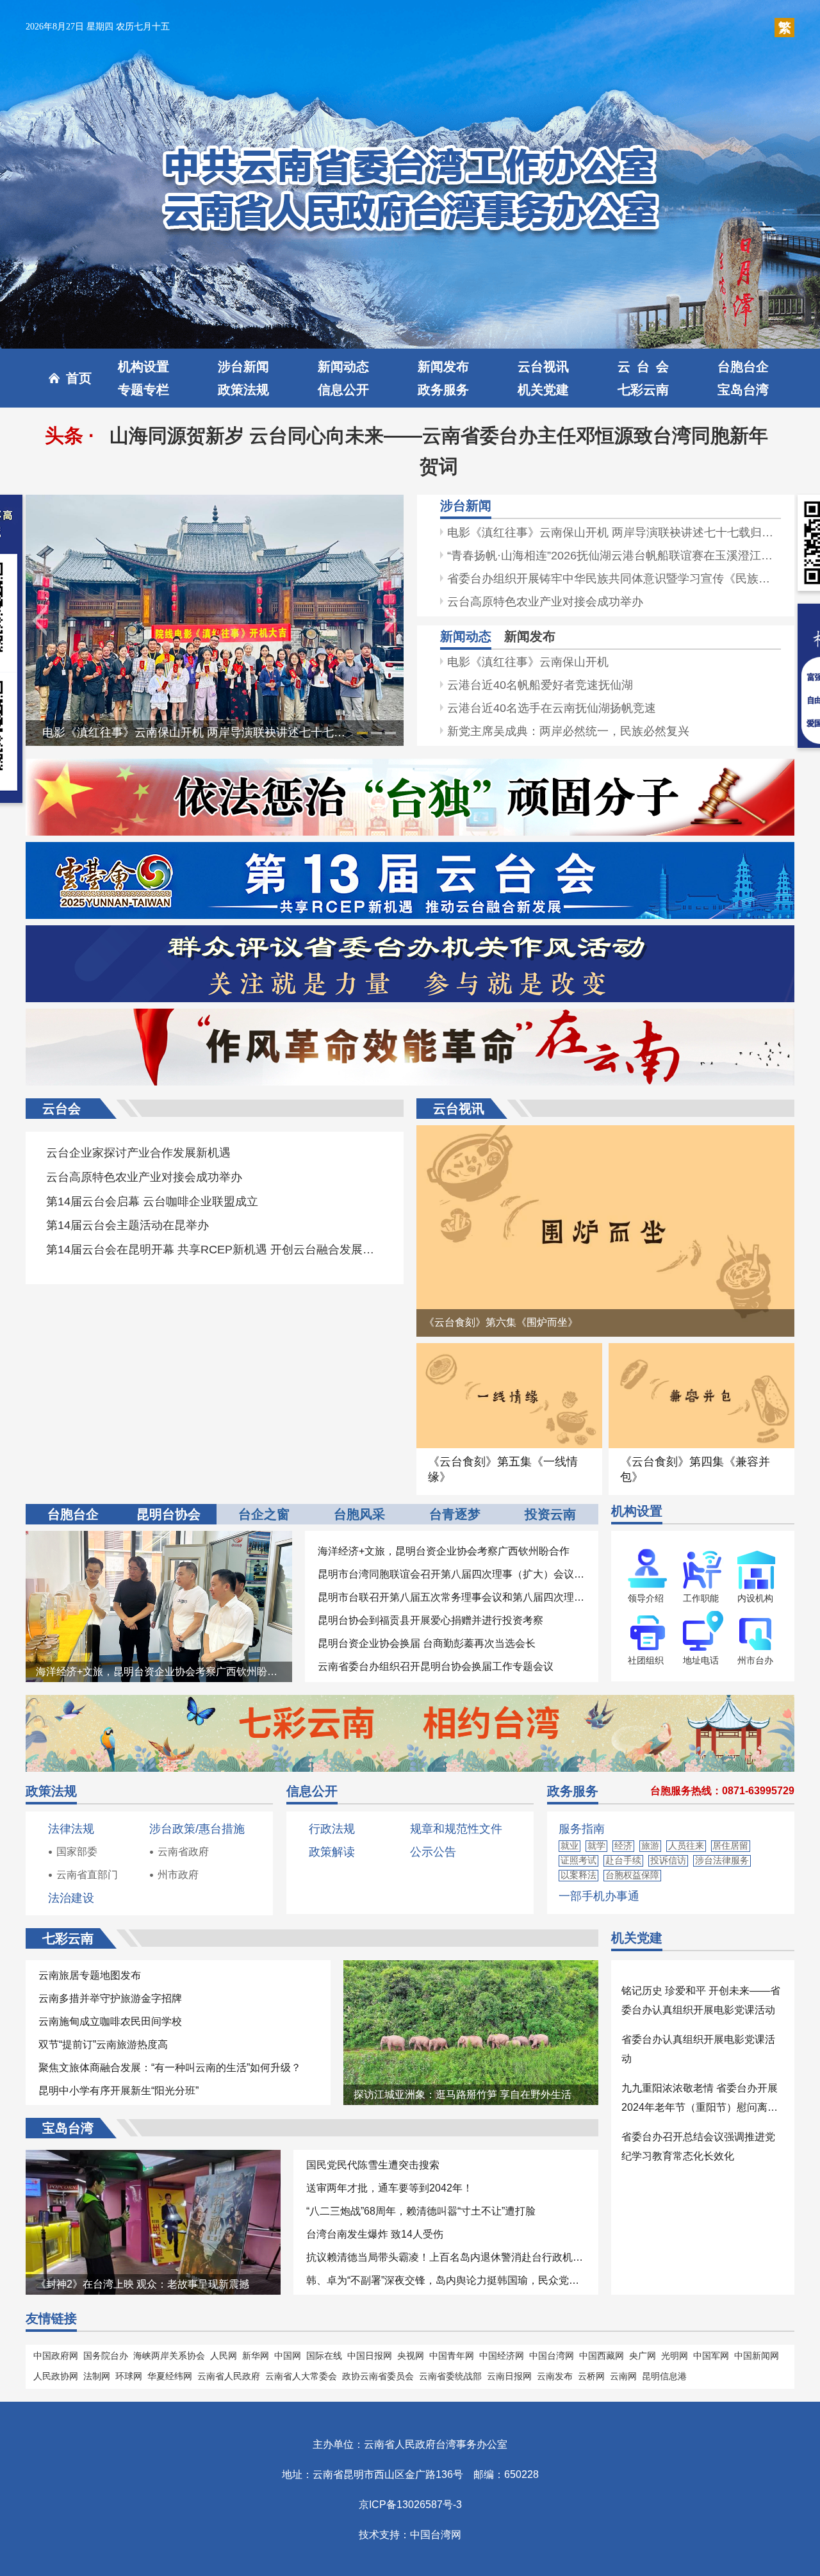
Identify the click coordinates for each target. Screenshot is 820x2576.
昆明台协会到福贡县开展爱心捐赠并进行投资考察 (430, 1620)
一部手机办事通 (599, 1896)
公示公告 (433, 1852)
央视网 (411, 2356)
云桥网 (591, 2376)
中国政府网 (56, 2356)
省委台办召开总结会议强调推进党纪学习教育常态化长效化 (698, 2146)
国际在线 (324, 2356)
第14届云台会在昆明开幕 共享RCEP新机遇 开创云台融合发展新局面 (215, 1250)
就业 (570, 1845)
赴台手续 (623, 1860)
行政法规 (332, 1829)
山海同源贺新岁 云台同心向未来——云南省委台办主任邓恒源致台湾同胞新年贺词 (439, 451)
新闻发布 (443, 367)
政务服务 (443, 390)
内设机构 (755, 1598)
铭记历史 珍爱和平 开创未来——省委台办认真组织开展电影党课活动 (701, 2000)
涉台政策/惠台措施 (197, 1829)
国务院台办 (106, 2356)
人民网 (224, 2356)
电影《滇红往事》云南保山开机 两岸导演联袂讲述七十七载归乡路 (211, 732)
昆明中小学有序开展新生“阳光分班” (119, 2091)
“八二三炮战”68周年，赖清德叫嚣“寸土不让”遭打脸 (421, 2211)
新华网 (256, 2356)
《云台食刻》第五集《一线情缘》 (503, 1469)
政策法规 (243, 390)
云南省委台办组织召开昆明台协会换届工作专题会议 (436, 1666)
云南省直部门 (87, 1875)
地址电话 (701, 1660)
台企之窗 (264, 1514)
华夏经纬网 (170, 2376)
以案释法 (578, 1875)
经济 (623, 1845)
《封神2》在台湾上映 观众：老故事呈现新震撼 (143, 2284)
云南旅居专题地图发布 (90, 1975)
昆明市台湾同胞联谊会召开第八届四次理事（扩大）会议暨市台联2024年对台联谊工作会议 (452, 1574)
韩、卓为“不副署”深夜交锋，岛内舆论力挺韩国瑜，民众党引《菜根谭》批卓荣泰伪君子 (446, 2280)
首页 (79, 378)
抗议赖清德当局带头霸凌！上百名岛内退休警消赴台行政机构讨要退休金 (446, 2257)
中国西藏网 (602, 2356)
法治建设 (71, 1898)
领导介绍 (646, 1598)
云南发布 (555, 2376)
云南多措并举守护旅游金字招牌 (110, 1998)
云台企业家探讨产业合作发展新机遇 (138, 1153)
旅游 (650, 1845)
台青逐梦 (455, 1514)
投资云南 (550, 1514)
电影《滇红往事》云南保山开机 (528, 662)
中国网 (288, 2356)
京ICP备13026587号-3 (410, 2505)
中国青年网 (452, 2356)
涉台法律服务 (722, 1860)
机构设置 (143, 367)
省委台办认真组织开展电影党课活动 (698, 2049)
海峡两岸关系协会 (169, 2356)
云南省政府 (183, 1852)
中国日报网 (370, 2356)
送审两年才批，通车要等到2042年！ (389, 2188)
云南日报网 (509, 2376)
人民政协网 (56, 2376)
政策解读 (332, 1852)
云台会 (643, 367)
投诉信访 (668, 1860)
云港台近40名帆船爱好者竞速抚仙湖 (540, 685)
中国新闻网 (757, 2356)
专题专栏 (143, 390)
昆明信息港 (664, 2376)
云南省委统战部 (450, 2376)
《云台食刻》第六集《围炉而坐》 (501, 1322)
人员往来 (686, 1845)
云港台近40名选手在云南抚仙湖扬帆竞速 (552, 708)
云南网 (623, 2376)
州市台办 (755, 1660)
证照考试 (578, 1860)
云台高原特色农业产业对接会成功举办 (545, 602)
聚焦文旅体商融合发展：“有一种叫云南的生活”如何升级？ (170, 2068)
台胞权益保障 (632, 1875)
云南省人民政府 (229, 2376)
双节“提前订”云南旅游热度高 (103, 2044)
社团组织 (646, 1660)
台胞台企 (743, 367)
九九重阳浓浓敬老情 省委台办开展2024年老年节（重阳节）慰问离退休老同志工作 (700, 2100)
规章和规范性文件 (456, 1829)
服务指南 (582, 1829)
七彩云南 (643, 390)
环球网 (129, 2376)
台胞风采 (359, 1514)
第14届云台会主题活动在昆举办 (127, 1225)
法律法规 (71, 1829)
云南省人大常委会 (301, 2376)
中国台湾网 (552, 2356)
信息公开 (343, 390)
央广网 (643, 2356)
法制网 (97, 2376)
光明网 (675, 2356)
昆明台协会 (168, 1514)
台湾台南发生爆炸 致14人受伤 (375, 2234)
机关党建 (543, 390)
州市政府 (178, 1875)
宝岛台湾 (743, 390)
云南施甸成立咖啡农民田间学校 (110, 2021)
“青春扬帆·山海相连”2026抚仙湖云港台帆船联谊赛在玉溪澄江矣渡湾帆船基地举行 (614, 556)
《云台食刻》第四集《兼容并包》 (695, 1469)
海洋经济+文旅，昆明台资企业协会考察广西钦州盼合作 (162, 1672)
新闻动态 (343, 367)
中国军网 (711, 2356)
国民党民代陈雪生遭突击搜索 (373, 2165)
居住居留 (730, 1845)
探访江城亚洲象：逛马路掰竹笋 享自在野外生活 (463, 2094)
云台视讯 (543, 367)
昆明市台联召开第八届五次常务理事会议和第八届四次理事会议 (452, 1597)
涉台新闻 (243, 367)
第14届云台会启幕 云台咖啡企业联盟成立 (152, 1201)
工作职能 (701, 1598)
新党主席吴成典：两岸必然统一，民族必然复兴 (568, 731)
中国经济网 (502, 2356)
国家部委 (77, 1852)
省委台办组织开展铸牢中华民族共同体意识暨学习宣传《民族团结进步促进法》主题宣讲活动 (614, 579)
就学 (596, 1845)
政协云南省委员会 (378, 2376)
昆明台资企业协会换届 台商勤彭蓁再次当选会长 (427, 1643)
